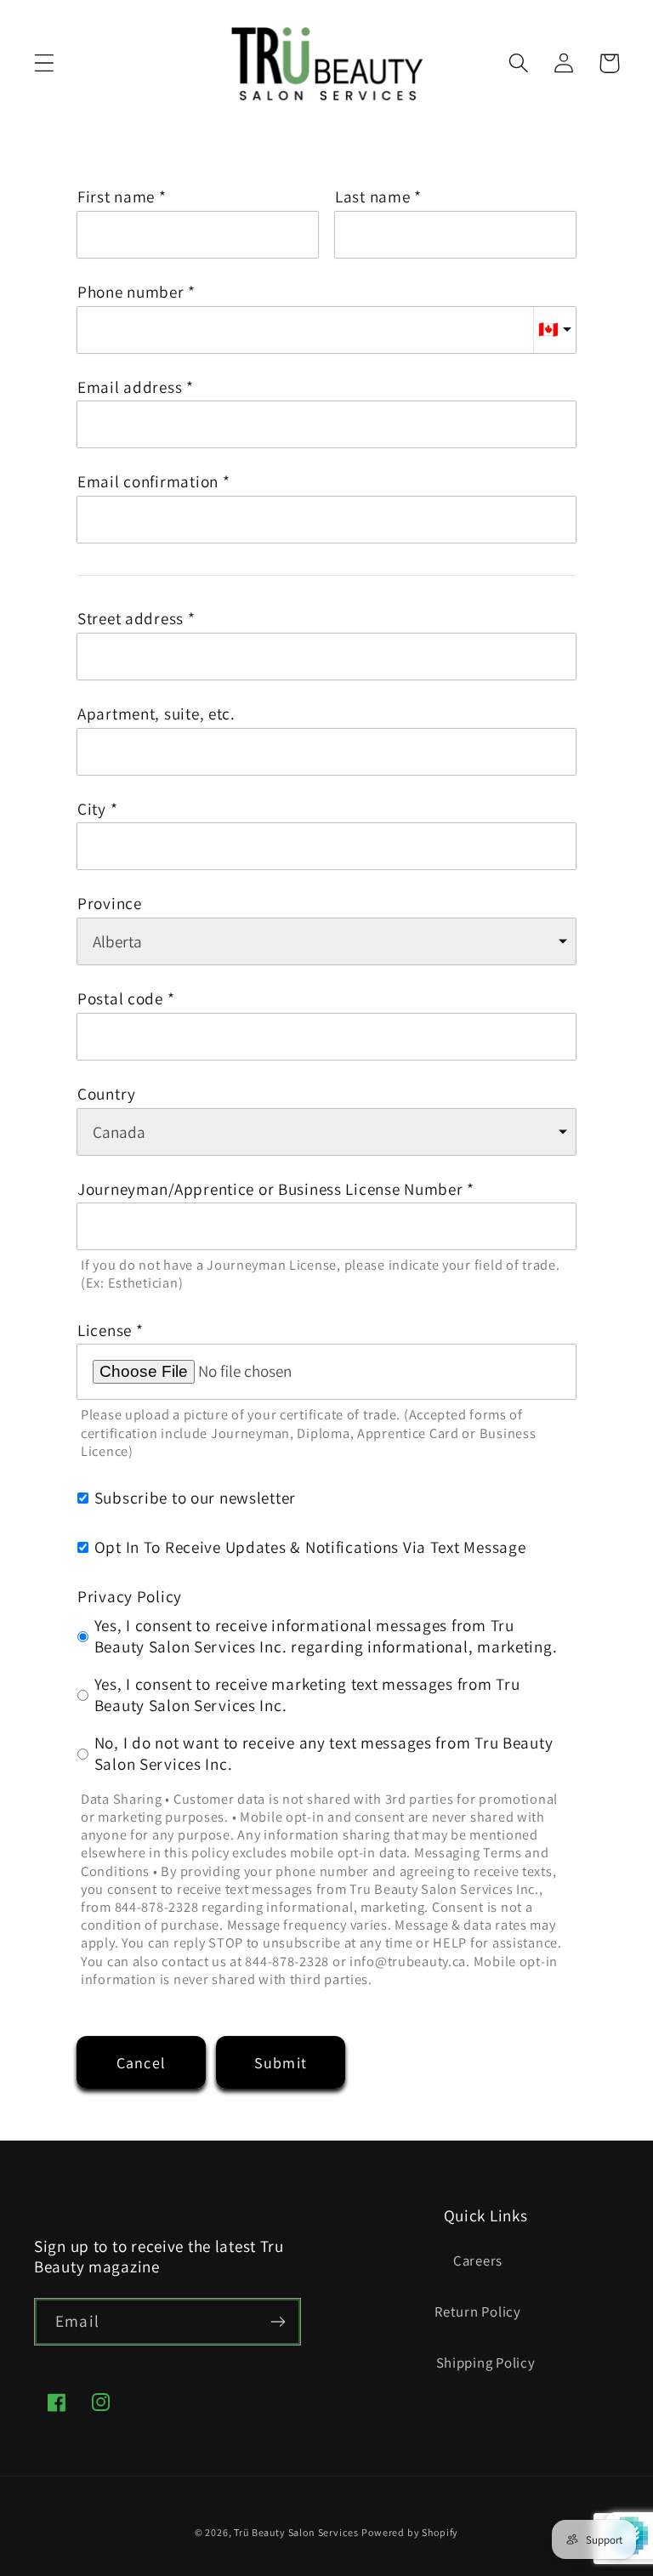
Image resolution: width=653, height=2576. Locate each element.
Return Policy (477, 2312)
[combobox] (326, 657)
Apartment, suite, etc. (156, 714)
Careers (478, 2260)
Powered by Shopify (410, 2532)
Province (110, 904)
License (105, 1331)
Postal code (120, 999)
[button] (45, 63)
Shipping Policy (486, 2363)
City (92, 809)
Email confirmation (148, 482)
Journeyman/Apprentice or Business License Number (270, 1189)
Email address (130, 387)
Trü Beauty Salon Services (296, 2532)
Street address (131, 619)
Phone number (131, 292)
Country (107, 1094)
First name (116, 197)
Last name (372, 197)
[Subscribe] (278, 2322)
